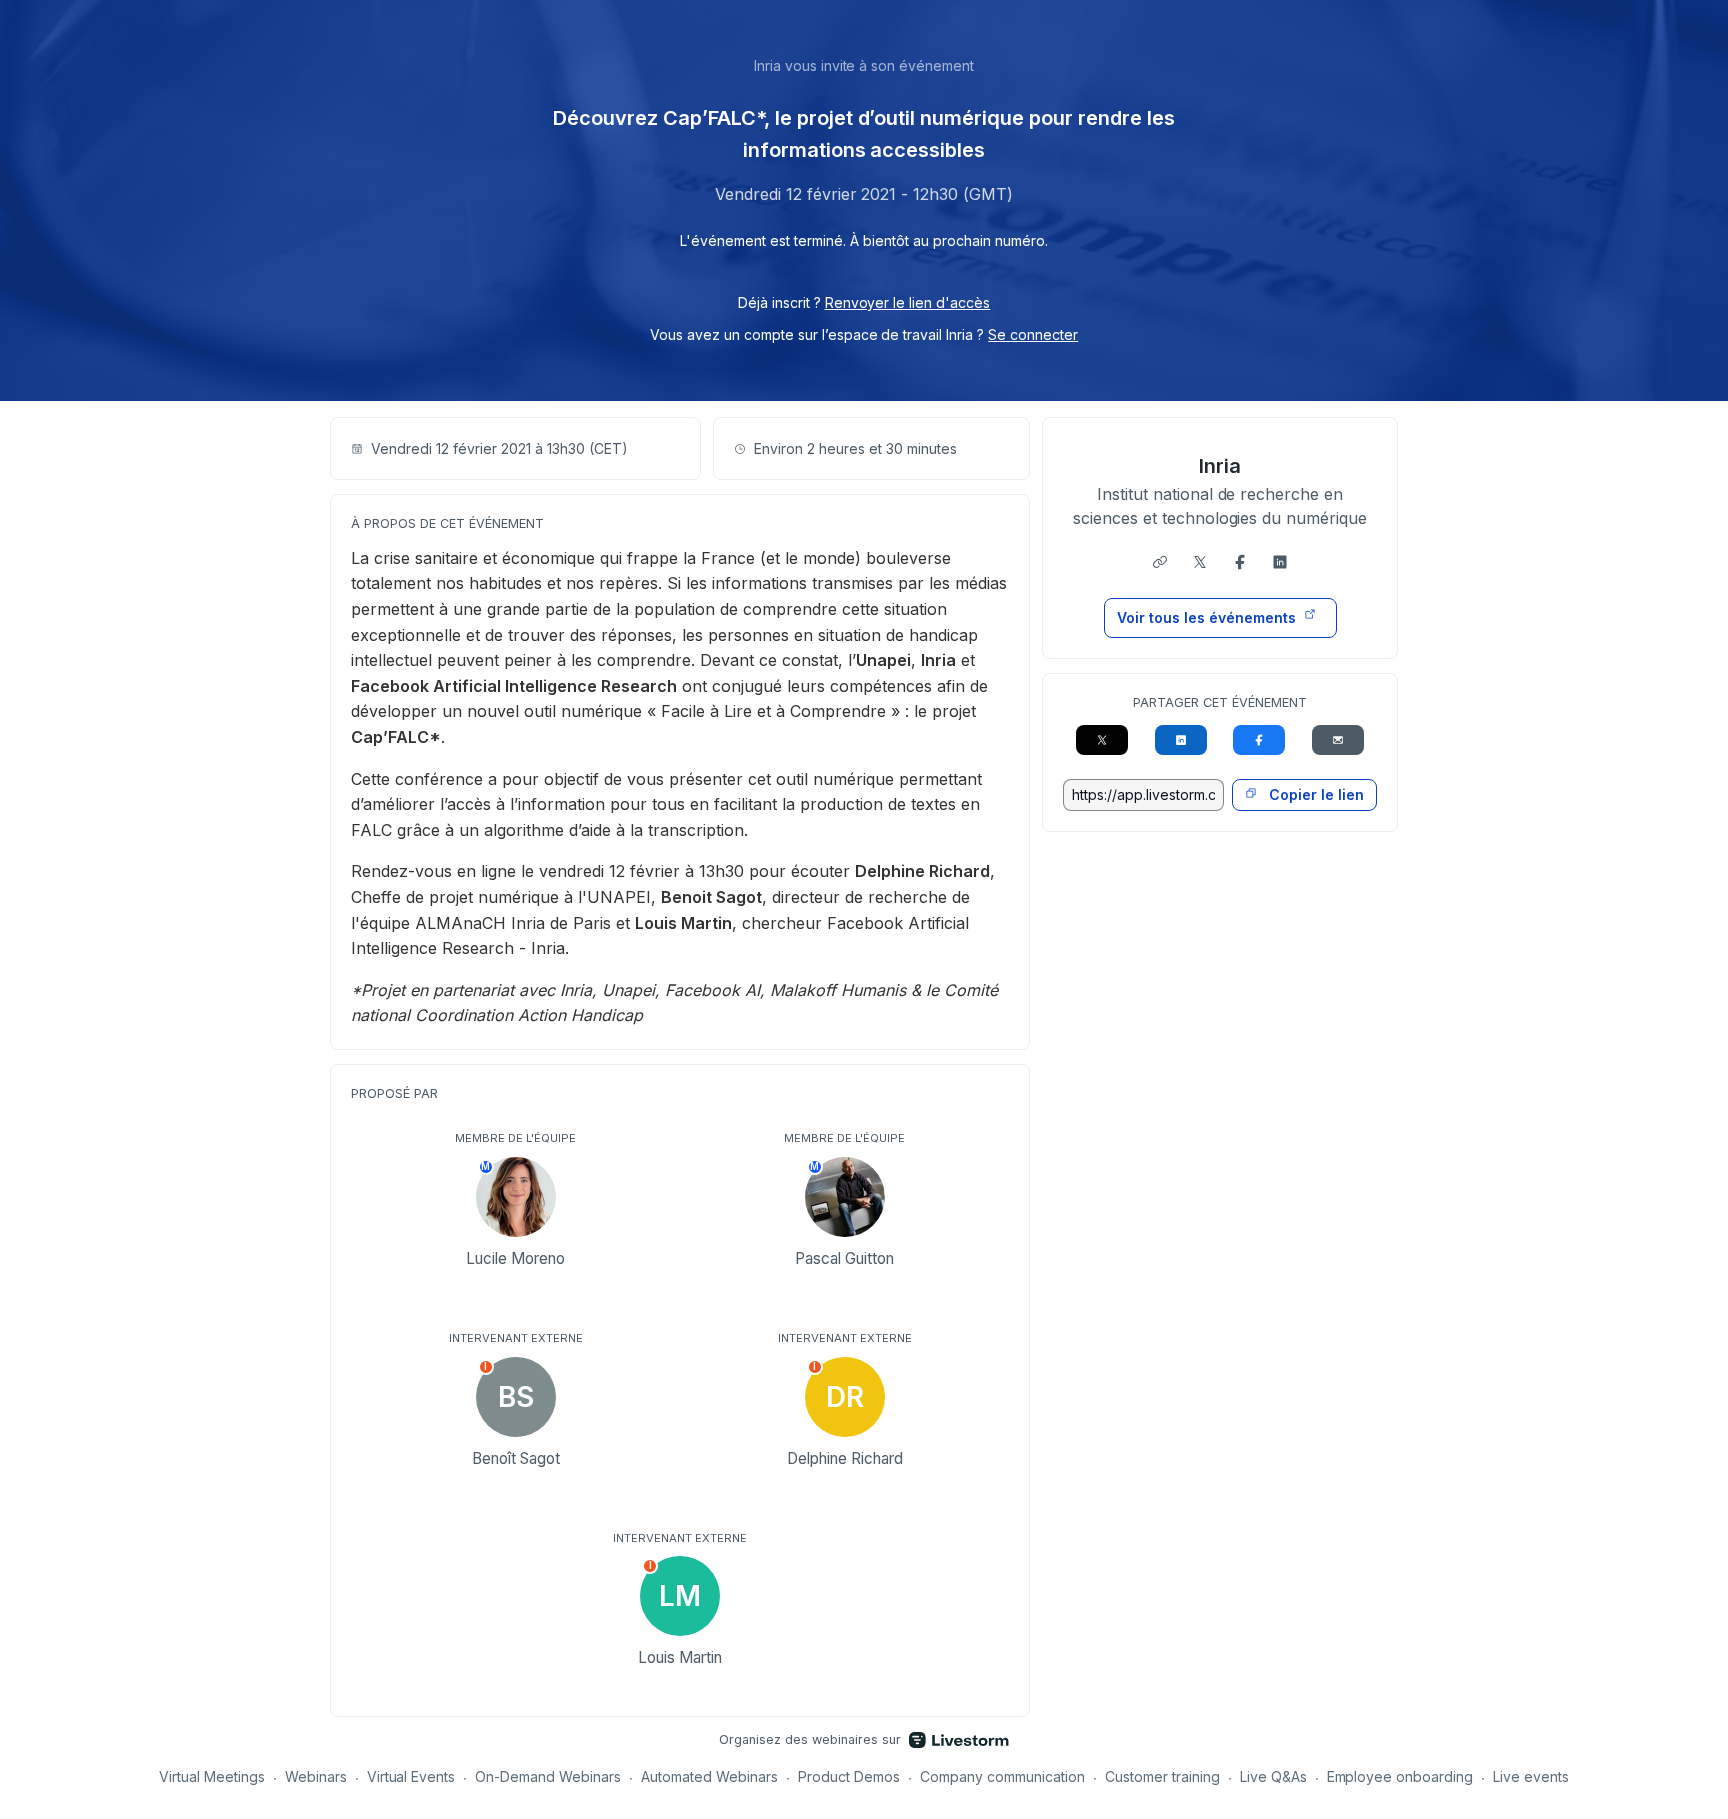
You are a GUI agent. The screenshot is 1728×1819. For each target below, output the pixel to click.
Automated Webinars (709, 1776)
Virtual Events (411, 1776)
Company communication (1002, 1776)
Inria (1220, 466)
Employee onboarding (1400, 1776)
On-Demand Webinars (548, 1776)
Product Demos (849, 1776)
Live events (1531, 1776)
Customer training (1162, 1776)
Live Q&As (1273, 1776)
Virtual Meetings (212, 1776)
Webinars (316, 1776)
